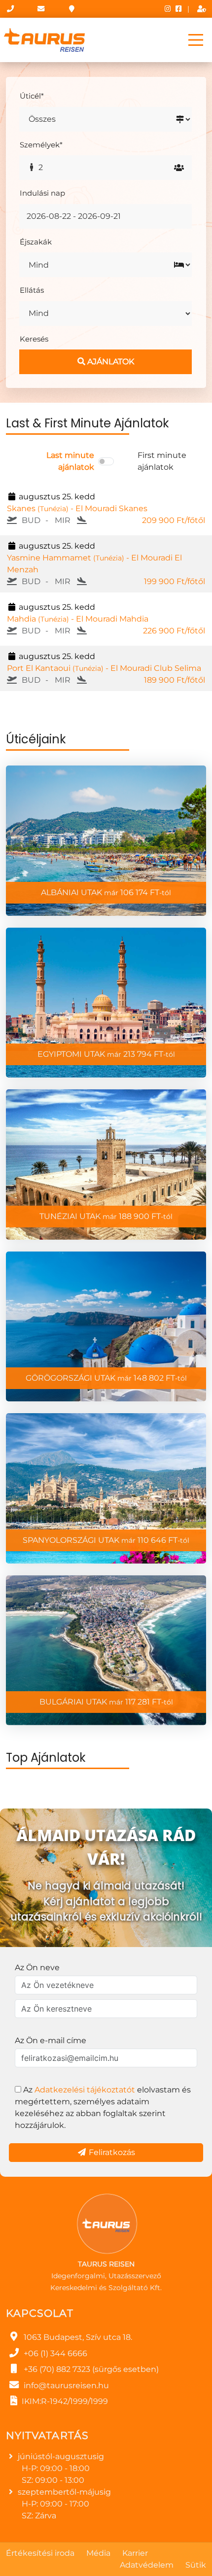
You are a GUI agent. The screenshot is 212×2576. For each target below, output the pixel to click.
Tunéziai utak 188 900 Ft (106, 1216)
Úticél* (32, 96)
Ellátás (32, 290)
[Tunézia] (106, 1165)
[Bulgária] (106, 1651)
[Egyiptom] (106, 1003)
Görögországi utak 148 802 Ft (106, 1378)
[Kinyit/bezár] (196, 40)
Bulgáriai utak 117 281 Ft (106, 1702)
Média (98, 2553)
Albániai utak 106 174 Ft (106, 892)
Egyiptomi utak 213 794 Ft (106, 1054)
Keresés (34, 339)
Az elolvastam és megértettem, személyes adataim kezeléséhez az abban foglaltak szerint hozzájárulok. (103, 2107)
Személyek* (41, 145)
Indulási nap (42, 193)
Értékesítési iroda (40, 2553)
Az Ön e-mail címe (51, 2040)
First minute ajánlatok (162, 461)
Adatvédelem (147, 2565)
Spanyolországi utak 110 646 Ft (106, 1540)
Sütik (196, 2565)
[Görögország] (106, 1327)
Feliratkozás (111, 2152)
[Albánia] (106, 841)
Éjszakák (36, 242)
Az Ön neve (37, 1967)
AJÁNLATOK (110, 362)
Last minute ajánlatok (70, 461)
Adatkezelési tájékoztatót (85, 2090)
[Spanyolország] (106, 1488)
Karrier (135, 2553)
